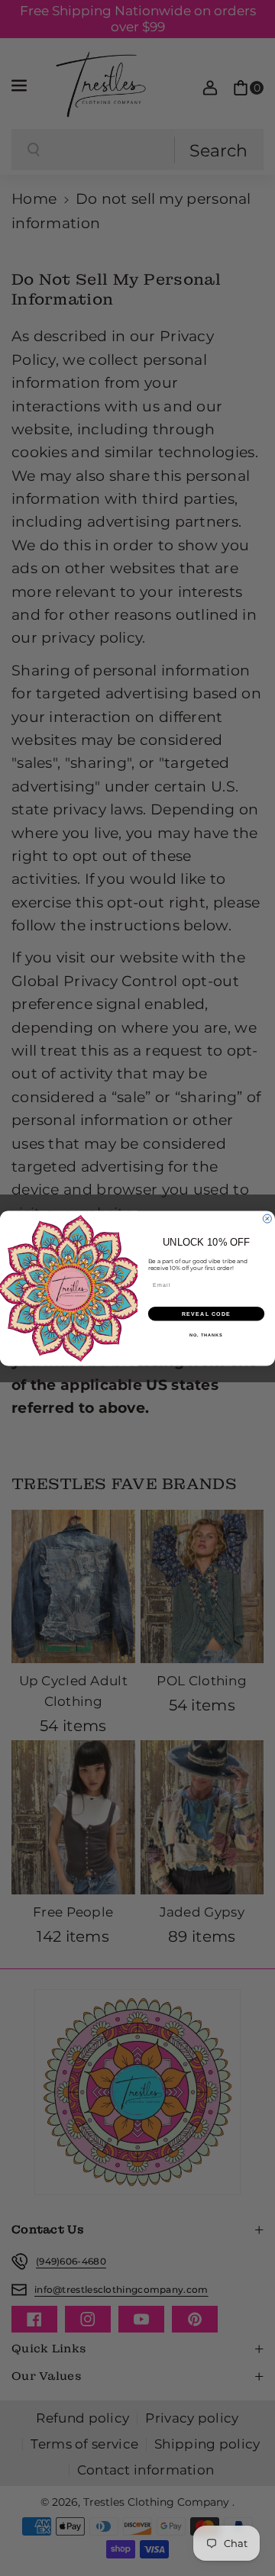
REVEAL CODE (207, 1313)
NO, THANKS (206, 1334)
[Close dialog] (267, 1219)
